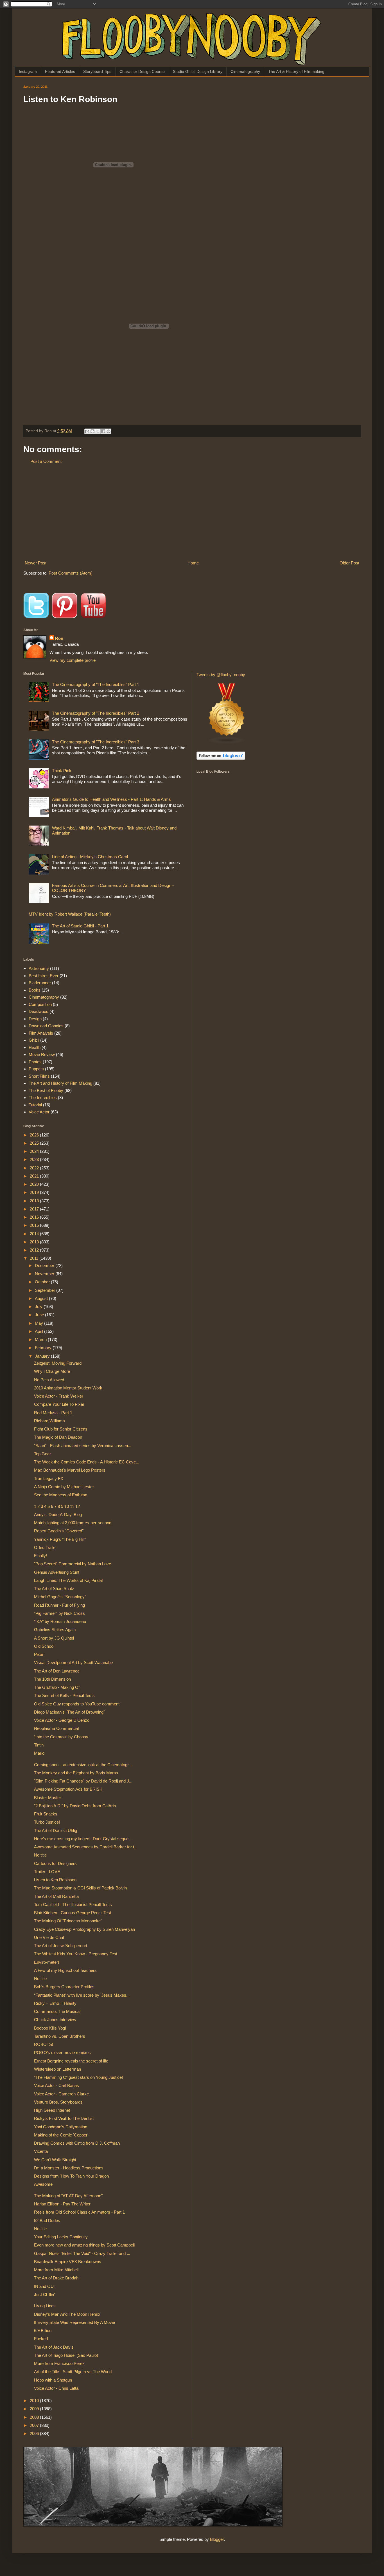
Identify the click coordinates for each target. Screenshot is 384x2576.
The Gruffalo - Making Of (57, 1687)
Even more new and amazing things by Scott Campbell (84, 2245)
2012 (35, 1250)
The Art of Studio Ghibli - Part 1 (80, 926)
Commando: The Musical (57, 2011)
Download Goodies (46, 1026)
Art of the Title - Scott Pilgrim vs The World (73, 2372)
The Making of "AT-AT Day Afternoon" (68, 2196)
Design (35, 1019)
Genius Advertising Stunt (57, 1572)
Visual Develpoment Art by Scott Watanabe (73, 1663)
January (43, 1356)
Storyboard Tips (97, 71)
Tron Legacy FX (49, 1478)
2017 (35, 1209)
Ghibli (34, 1040)
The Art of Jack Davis (54, 2347)
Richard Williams (49, 1421)
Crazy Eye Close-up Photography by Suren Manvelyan (84, 1929)
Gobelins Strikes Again (55, 1630)
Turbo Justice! (47, 1822)
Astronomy (39, 968)
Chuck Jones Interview (55, 2020)
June (40, 1315)
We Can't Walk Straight (55, 2160)
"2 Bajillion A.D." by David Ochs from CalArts (75, 1806)
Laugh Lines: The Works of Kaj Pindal (68, 1580)
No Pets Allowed (49, 1380)
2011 (35, 1258)
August (42, 1298)
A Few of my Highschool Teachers (65, 1970)
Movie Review (42, 1054)
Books (35, 990)
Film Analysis (41, 1033)
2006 (35, 2433)
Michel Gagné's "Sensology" (60, 1597)
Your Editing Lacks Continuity (61, 2237)
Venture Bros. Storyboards (58, 2102)
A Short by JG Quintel (54, 1638)
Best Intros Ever (44, 976)
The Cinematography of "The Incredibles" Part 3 (96, 742)
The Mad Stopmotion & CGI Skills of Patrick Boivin (80, 1888)
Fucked (41, 2339)
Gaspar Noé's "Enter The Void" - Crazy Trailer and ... (82, 2253)
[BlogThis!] (92, 431)
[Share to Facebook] (103, 431)
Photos (35, 1062)
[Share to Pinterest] (109, 431)
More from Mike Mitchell (56, 2270)
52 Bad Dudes (47, 2220)
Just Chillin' (44, 2294)
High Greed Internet (52, 2110)
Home (193, 563)
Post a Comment (46, 461)
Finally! (40, 1556)
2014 (35, 1234)
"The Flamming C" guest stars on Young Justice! (78, 2077)
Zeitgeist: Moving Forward (58, 1363)
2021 (35, 1176)
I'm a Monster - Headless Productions (69, 2168)
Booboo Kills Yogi (50, 2028)
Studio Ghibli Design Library (198, 71)
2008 (35, 2417)
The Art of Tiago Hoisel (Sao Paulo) (66, 2355)
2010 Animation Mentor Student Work (68, 1388)
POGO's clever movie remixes (62, 2052)
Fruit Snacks (46, 1814)
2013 (35, 1242)
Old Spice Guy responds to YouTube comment (77, 1704)
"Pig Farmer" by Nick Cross (59, 1613)
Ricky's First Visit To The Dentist (64, 2118)
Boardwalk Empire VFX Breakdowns (68, 2262)
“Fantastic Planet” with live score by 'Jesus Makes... (82, 1995)
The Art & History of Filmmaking (296, 71)
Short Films (39, 1076)
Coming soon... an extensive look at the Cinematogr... (83, 1765)
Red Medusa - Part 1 (53, 1413)
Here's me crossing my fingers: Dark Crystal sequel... (83, 1839)
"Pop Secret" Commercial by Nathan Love (73, 1564)
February (44, 1348)
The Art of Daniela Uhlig (56, 1830)
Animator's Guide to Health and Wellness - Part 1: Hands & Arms (111, 799)
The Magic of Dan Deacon (58, 1437)
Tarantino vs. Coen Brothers (60, 2036)
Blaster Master (48, 1798)
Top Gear (42, 1454)
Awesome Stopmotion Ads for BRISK (68, 1789)
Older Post (349, 563)
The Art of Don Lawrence (57, 1671)
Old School (44, 1646)
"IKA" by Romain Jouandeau (60, 1621)
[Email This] (87, 431)
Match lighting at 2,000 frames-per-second (73, 1523)
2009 (35, 2409)
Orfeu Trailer (45, 1547)
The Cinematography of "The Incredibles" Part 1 (96, 684)
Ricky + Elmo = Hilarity (55, 2003)
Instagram (28, 71)
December (45, 1265)
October (43, 1282)
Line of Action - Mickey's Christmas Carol (90, 857)
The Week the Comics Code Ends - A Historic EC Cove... (87, 1462)
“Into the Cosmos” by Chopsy (61, 1737)
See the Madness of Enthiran (61, 1495)
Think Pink (62, 771)
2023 (35, 1159)
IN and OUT (45, 2286)
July (39, 1307)
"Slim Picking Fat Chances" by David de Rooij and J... (83, 1781)
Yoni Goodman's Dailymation (61, 2127)
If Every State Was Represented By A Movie (74, 2322)
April (39, 1331)
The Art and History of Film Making (60, 1083)
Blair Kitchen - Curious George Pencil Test (73, 1913)
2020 (35, 1184)
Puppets (36, 1069)
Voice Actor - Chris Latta (56, 2388)
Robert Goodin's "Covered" (59, 1531)
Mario (39, 1753)
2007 (35, 2425)
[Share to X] (98, 431)
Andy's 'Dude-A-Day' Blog (58, 1515)
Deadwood (39, 1011)
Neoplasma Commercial (56, 1728)
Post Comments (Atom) (71, 573)
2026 (35, 1135)
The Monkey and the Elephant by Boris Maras (76, 1773)
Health (35, 1047)
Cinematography (245, 71)
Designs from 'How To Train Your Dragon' (72, 2176)
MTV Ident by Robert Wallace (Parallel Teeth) (70, 914)
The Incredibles (43, 1098)
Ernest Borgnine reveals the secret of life (71, 2061)
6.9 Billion (43, 2330)
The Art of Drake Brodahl (57, 2278)
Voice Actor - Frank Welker (59, 1396)
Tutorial (35, 1105)
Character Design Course (142, 71)
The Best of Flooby (46, 1090)
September (46, 1290)
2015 (35, 1225)
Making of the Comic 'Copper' (61, 2135)
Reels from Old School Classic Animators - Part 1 (79, 2212)
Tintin (39, 1745)
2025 (35, 1143)
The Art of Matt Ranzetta (56, 1896)
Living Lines (45, 2306)
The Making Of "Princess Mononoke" (68, 1921)
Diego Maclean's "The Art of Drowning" (69, 1712)
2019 (35, 1192)
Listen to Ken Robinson (55, 1880)
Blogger (217, 2539)
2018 (35, 1201)
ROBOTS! (44, 2044)
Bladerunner (40, 983)
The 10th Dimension (52, 1679)
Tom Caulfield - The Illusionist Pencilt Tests (73, 1904)
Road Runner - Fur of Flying (59, 1605)
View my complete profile (73, 660)
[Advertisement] (192, 512)
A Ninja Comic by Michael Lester (64, 1487)
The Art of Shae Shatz (54, 1589)
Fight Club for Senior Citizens (61, 1429)
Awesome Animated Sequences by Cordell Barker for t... (86, 1847)
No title (40, 1855)
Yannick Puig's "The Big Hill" (60, 1539)
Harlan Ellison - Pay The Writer (62, 2204)
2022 (35, 1168)
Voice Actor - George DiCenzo (62, 1720)
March (41, 1339)
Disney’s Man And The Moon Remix (67, 2314)
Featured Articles (60, 71)
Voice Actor (39, 1112)
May (39, 1323)
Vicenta (41, 2151)
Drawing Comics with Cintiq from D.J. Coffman (77, 2143)
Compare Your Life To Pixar (59, 1404)
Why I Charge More (52, 1371)
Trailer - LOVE (47, 1872)
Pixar (39, 1654)
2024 (35, 1151)
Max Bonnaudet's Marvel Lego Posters (70, 1470)
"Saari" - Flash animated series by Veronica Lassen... (83, 1446)
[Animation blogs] (227, 743)
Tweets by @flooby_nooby (221, 675)
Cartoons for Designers (55, 1863)
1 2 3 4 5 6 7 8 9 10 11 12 (57, 1506)
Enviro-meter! (47, 1962)
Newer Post (36, 563)
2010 (35, 2401)
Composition (40, 1004)
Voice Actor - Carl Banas (57, 2085)
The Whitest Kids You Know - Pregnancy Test (76, 1954)
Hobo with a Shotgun (53, 2380)
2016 (35, 1217)
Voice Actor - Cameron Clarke (61, 2094)
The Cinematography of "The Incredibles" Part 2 (96, 713)
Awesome (43, 2184)
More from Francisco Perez (59, 2363)
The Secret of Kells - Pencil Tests (64, 1695)
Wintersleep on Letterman (57, 2069)
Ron (59, 638)
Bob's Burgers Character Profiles (64, 1987)
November (45, 1274)
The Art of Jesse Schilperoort (61, 1946)
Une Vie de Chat (49, 1937)
